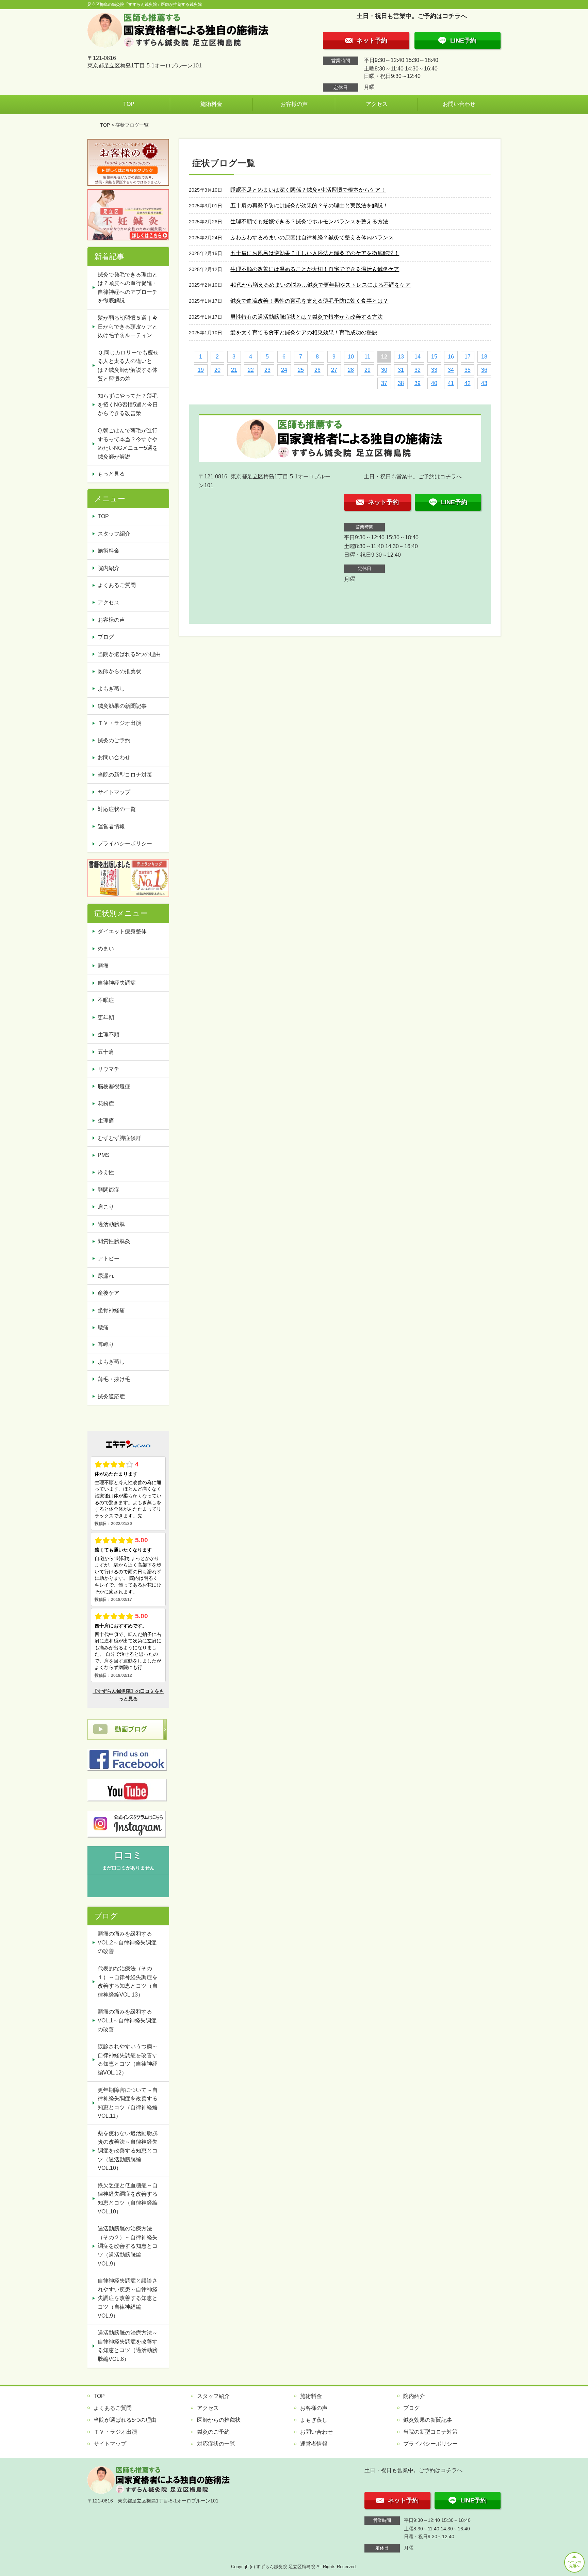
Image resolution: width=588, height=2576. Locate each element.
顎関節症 (109, 1190)
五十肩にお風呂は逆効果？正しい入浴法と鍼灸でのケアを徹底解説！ (315, 253)
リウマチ (109, 1069)
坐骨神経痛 (111, 1310)
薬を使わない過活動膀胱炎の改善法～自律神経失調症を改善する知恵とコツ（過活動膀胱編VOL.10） (128, 2151)
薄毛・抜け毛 (114, 1379)
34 (451, 370)
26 (317, 370)
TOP (129, 104)
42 (468, 383)
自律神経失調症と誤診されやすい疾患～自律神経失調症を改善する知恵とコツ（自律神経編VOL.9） (128, 2298)
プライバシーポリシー (125, 844)
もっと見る (111, 474)
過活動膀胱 (111, 1224)
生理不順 (109, 1035)
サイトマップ (114, 792)
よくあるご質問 (117, 585)
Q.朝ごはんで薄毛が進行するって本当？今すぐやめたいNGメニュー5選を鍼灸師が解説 (128, 444)
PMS (104, 1155)
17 (468, 357)
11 (367, 357)
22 (251, 370)
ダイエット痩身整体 (122, 931)
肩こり (106, 1207)
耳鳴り (106, 1345)
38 (401, 383)
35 (468, 370)
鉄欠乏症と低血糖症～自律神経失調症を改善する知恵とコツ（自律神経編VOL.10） (128, 2198)
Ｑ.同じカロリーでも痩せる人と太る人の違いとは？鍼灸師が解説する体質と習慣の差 (128, 366)
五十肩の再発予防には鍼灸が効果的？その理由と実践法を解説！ (309, 205)
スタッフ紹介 (114, 534)
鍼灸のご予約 (114, 740)
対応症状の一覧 (117, 809)
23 (267, 370)
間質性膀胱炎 (114, 1241)
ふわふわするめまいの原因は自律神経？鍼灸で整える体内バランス (312, 237)
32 (418, 370)
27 (334, 370)
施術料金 (211, 104)
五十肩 (106, 1052)
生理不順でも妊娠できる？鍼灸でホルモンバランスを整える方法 (309, 221)
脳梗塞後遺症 (114, 1086)
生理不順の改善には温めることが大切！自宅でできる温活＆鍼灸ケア (315, 269)
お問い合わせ (459, 104)
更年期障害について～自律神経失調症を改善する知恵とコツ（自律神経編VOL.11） (128, 2103)
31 (401, 370)
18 (484, 357)
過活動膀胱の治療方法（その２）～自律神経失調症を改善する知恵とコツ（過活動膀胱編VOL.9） (128, 2246)
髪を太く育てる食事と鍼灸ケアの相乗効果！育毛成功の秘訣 (304, 332)
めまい (106, 948)
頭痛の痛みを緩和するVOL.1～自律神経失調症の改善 (127, 2020)
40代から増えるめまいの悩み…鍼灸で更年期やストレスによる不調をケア (321, 285)
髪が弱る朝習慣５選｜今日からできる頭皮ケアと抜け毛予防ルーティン (128, 327)
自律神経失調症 (117, 983)
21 (234, 370)
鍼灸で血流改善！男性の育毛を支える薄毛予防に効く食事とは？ (309, 301)
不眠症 (106, 1000)
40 (434, 383)
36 (484, 370)
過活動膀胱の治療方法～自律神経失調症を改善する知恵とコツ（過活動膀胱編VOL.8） (128, 2346)
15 (434, 357)
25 (301, 370)
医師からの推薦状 (119, 671)
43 (484, 383)
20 (217, 370)
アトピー (109, 1259)
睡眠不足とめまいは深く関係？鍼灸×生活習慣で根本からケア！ (308, 190)
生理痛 (106, 1121)
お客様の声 (294, 104)
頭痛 (103, 966)
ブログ (106, 637)
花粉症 (106, 1104)
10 (351, 357)
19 (201, 370)
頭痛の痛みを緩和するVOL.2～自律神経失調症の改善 (127, 1942)
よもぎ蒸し (111, 689)
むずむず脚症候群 (119, 1138)
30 (384, 370)
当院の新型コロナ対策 (125, 775)
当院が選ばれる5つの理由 (129, 654)
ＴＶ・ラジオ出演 (119, 723)
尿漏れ (106, 1276)
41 (451, 383)
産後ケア (109, 1293)
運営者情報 (111, 826)
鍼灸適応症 (111, 1396)
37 (384, 383)
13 (401, 357)
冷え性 (106, 1172)
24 (284, 370)
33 (434, 370)
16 (451, 357)
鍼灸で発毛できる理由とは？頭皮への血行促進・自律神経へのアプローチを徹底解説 (128, 288)
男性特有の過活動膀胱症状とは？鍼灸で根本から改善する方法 (307, 317)
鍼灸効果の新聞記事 (122, 706)
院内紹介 (109, 568)
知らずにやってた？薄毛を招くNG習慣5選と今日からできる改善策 (128, 404)
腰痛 (103, 1327)
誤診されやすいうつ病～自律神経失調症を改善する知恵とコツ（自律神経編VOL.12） (128, 2060)
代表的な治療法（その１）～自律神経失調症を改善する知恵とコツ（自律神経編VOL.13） (128, 1982)
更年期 (106, 1017)
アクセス (377, 104)
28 (351, 370)
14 (418, 357)
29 (367, 370)
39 (418, 383)
